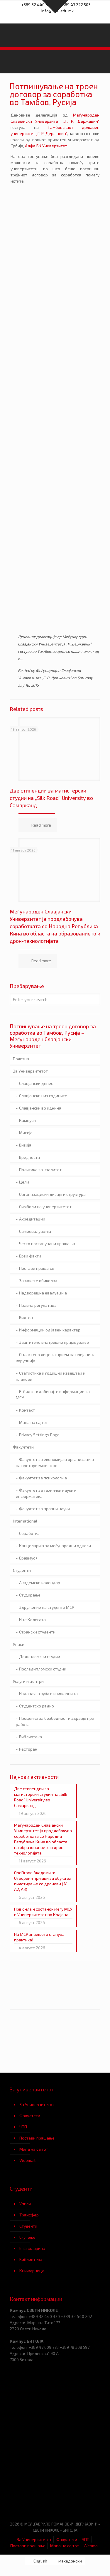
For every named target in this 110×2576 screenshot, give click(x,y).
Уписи (19, 1644)
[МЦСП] (32, 2498)
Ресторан (28, 1749)
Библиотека (31, 1737)
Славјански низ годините (43, 1096)
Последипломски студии (43, 1669)
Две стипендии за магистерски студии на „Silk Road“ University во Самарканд (51, 798)
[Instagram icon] (66, 18)
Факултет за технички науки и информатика (46, 1493)
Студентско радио (37, 1706)
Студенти (22, 1570)
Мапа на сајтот (33, 1422)
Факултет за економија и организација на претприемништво (55, 1462)
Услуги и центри (28, 1681)
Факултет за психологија (43, 1478)
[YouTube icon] (51, 18)
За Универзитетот (30, 1071)
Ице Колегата (32, 1620)
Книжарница (32, 2271)
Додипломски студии (40, 1657)
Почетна (21, 1059)
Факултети (23, 1447)
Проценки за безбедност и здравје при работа (55, 1721)
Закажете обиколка (38, 1281)
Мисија (26, 1133)
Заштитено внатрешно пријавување (54, 1342)
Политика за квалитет (40, 1170)
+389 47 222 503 (75, 5)
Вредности (29, 1157)
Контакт (27, 1410)
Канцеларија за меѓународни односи (55, 1546)
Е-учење (27, 2237)
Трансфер (29, 2215)
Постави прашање (37, 1268)
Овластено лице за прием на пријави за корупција (56, 1358)
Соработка (29, 1533)
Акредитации (32, 1219)
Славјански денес (36, 1083)
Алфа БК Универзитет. (46, 146)
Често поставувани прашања (47, 1244)
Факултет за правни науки (44, 1509)
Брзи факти (30, 1256)
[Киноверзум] (78, 2498)
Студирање (30, 1595)
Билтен (26, 1317)
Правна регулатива (38, 1305)
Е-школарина (32, 2248)
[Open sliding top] (55, 7)
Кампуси (27, 1120)
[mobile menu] (102, 35)
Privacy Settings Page (39, 1435)
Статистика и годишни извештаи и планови (51, 1376)
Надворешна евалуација (43, 1293)
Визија (25, 1145)
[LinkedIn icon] (59, 18)
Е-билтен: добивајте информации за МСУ (53, 1395)
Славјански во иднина (40, 1108)
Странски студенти (37, 1632)
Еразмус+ (28, 1558)
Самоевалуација (35, 1231)
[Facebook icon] (44, 18)
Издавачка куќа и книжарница (48, 1694)
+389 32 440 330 (37, 5)
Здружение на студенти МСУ (47, 1607)
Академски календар (40, 1583)
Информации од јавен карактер (50, 1330)
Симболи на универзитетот (45, 1207)
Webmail (27, 2160)
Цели (24, 1182)
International (25, 1521)
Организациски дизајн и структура (52, 1194)
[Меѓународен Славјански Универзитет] (55, 35)
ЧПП (23, 2127)
